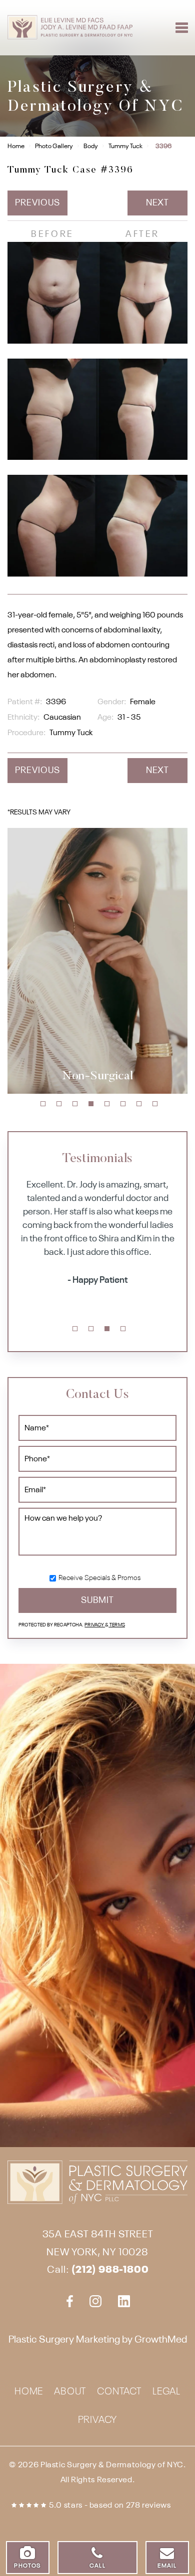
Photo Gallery (54, 146)
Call (97, 2566)
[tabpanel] (97, 961)
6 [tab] (123, 1104)
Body (91, 146)
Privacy (95, 1625)
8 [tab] (155, 1104)
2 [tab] (59, 1104)
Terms (117, 1625)
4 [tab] (91, 1104)
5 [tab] (107, 1104)
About (70, 2392)
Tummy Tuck (125, 146)
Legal (166, 2392)
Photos (27, 2566)
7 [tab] (139, 1104)
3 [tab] (75, 1104)
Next (158, 203)
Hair (97, 1076)
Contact (119, 2392)
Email (167, 2566)
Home (16, 146)
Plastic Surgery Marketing (64, 2340)
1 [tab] (43, 1104)
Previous (37, 203)
